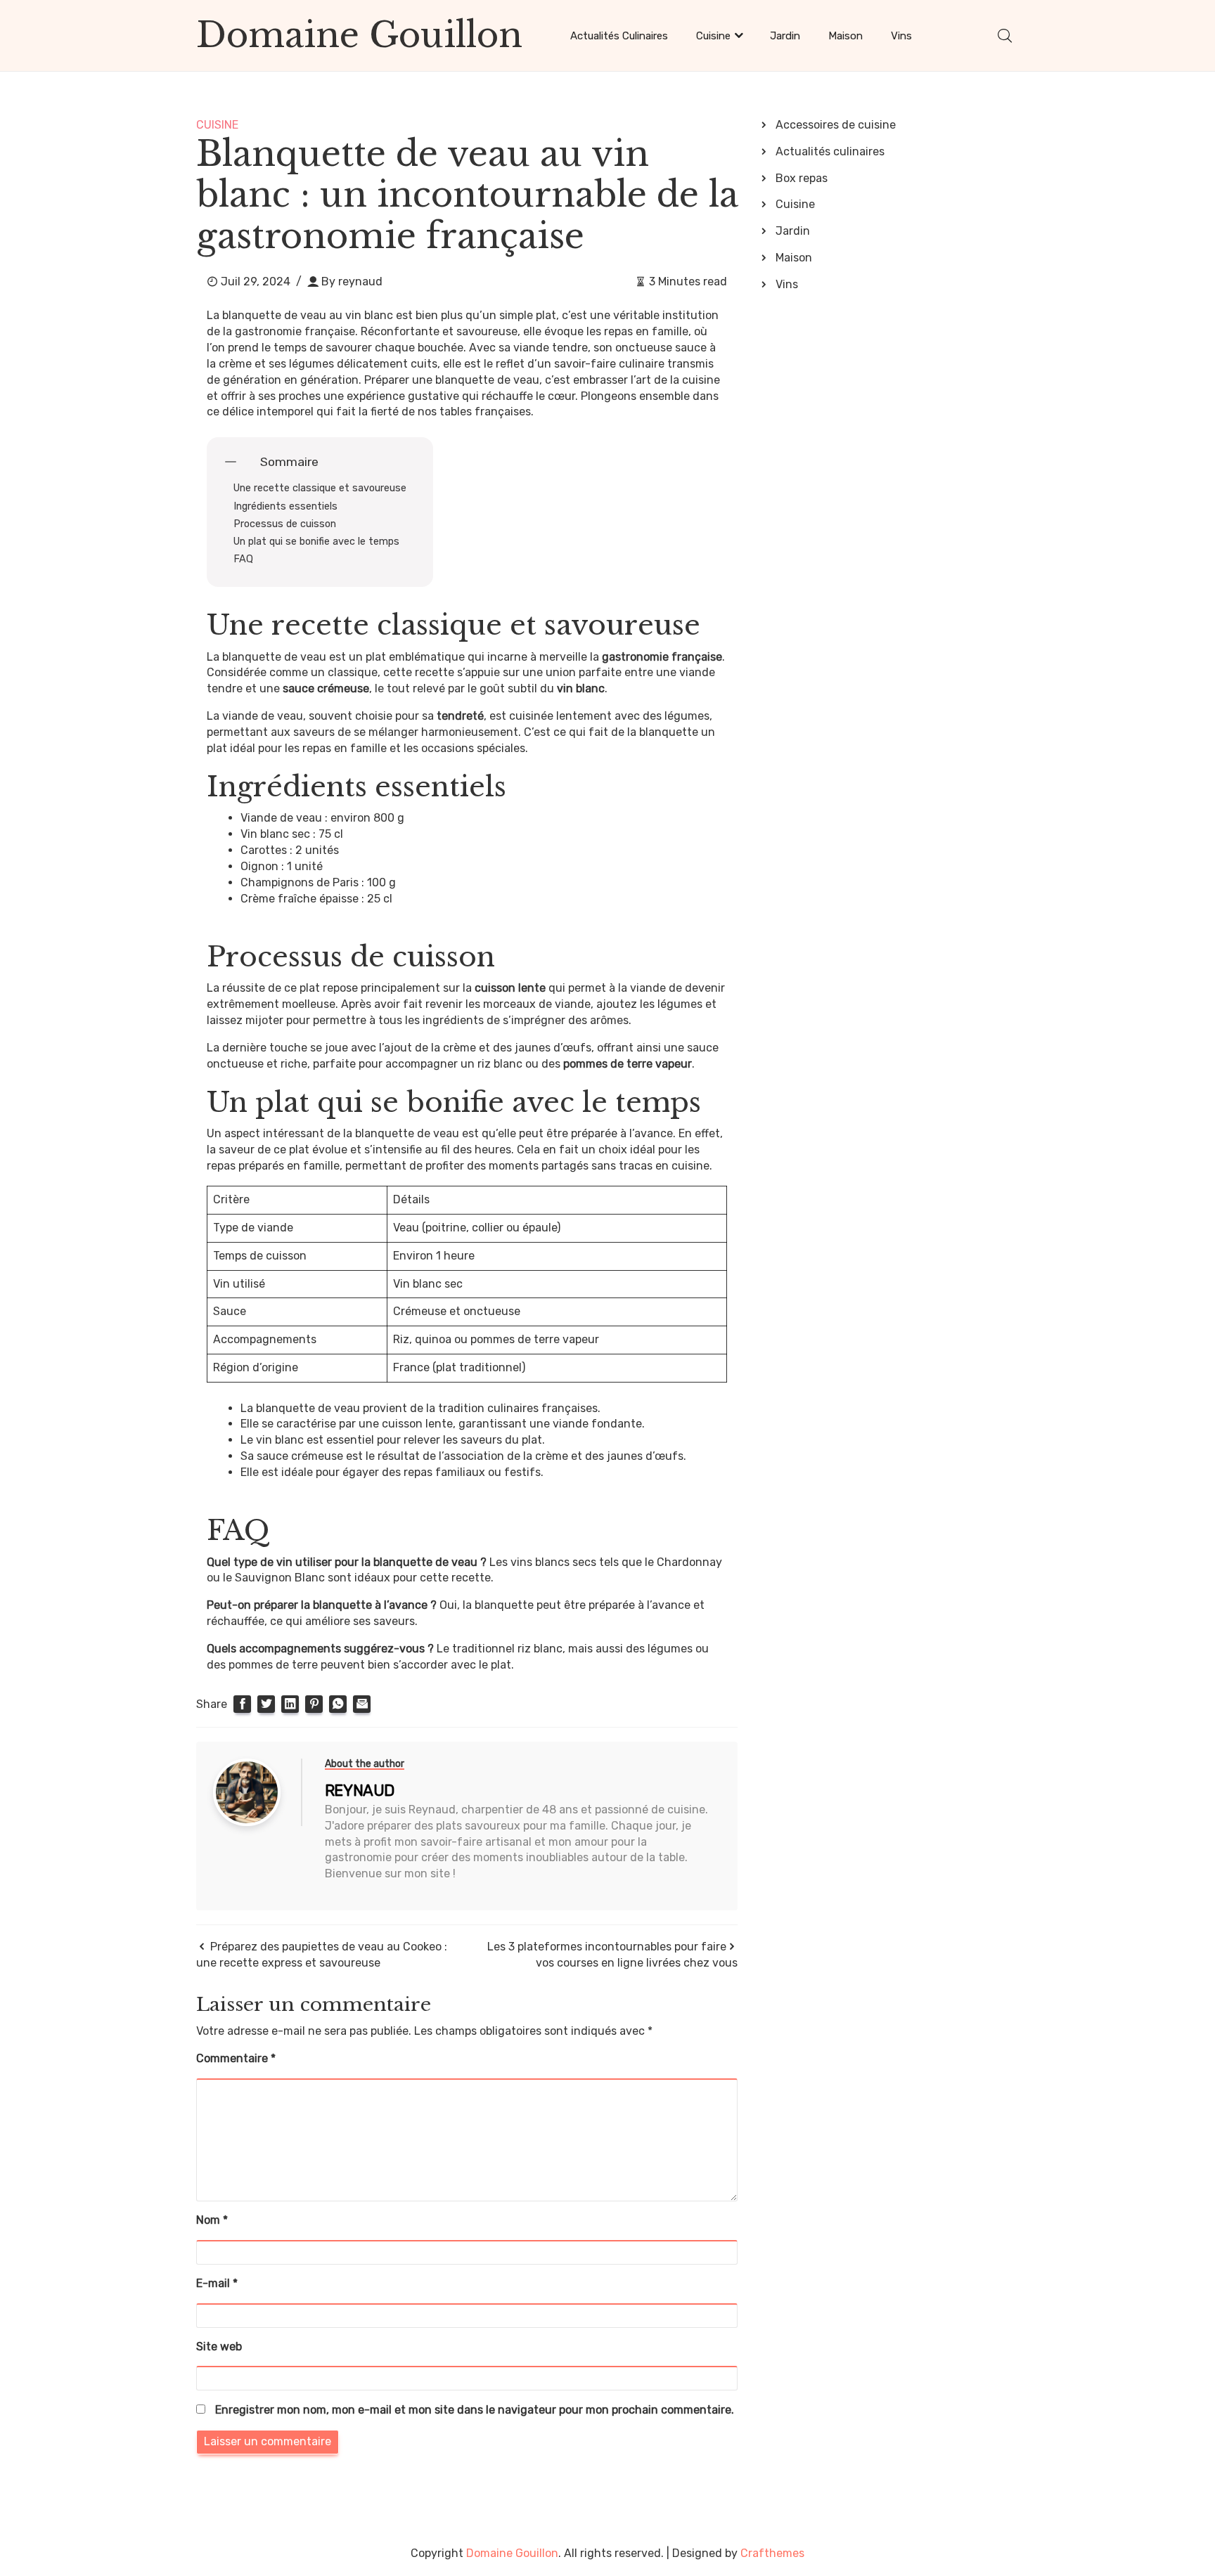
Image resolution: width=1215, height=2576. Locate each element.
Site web (219, 2347)
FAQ (243, 559)
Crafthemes (772, 2553)
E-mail (217, 2283)
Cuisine (713, 36)
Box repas (802, 178)
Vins (901, 36)
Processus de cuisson (285, 524)
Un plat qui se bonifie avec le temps (316, 542)
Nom (212, 2220)
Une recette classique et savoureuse (320, 488)
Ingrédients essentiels (285, 506)
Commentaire (236, 2058)
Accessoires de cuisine (836, 125)
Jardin (785, 36)
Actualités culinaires (619, 36)
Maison (846, 36)
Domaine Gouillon (359, 35)
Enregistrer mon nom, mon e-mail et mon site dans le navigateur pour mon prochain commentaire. (475, 2410)
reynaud (360, 281)
